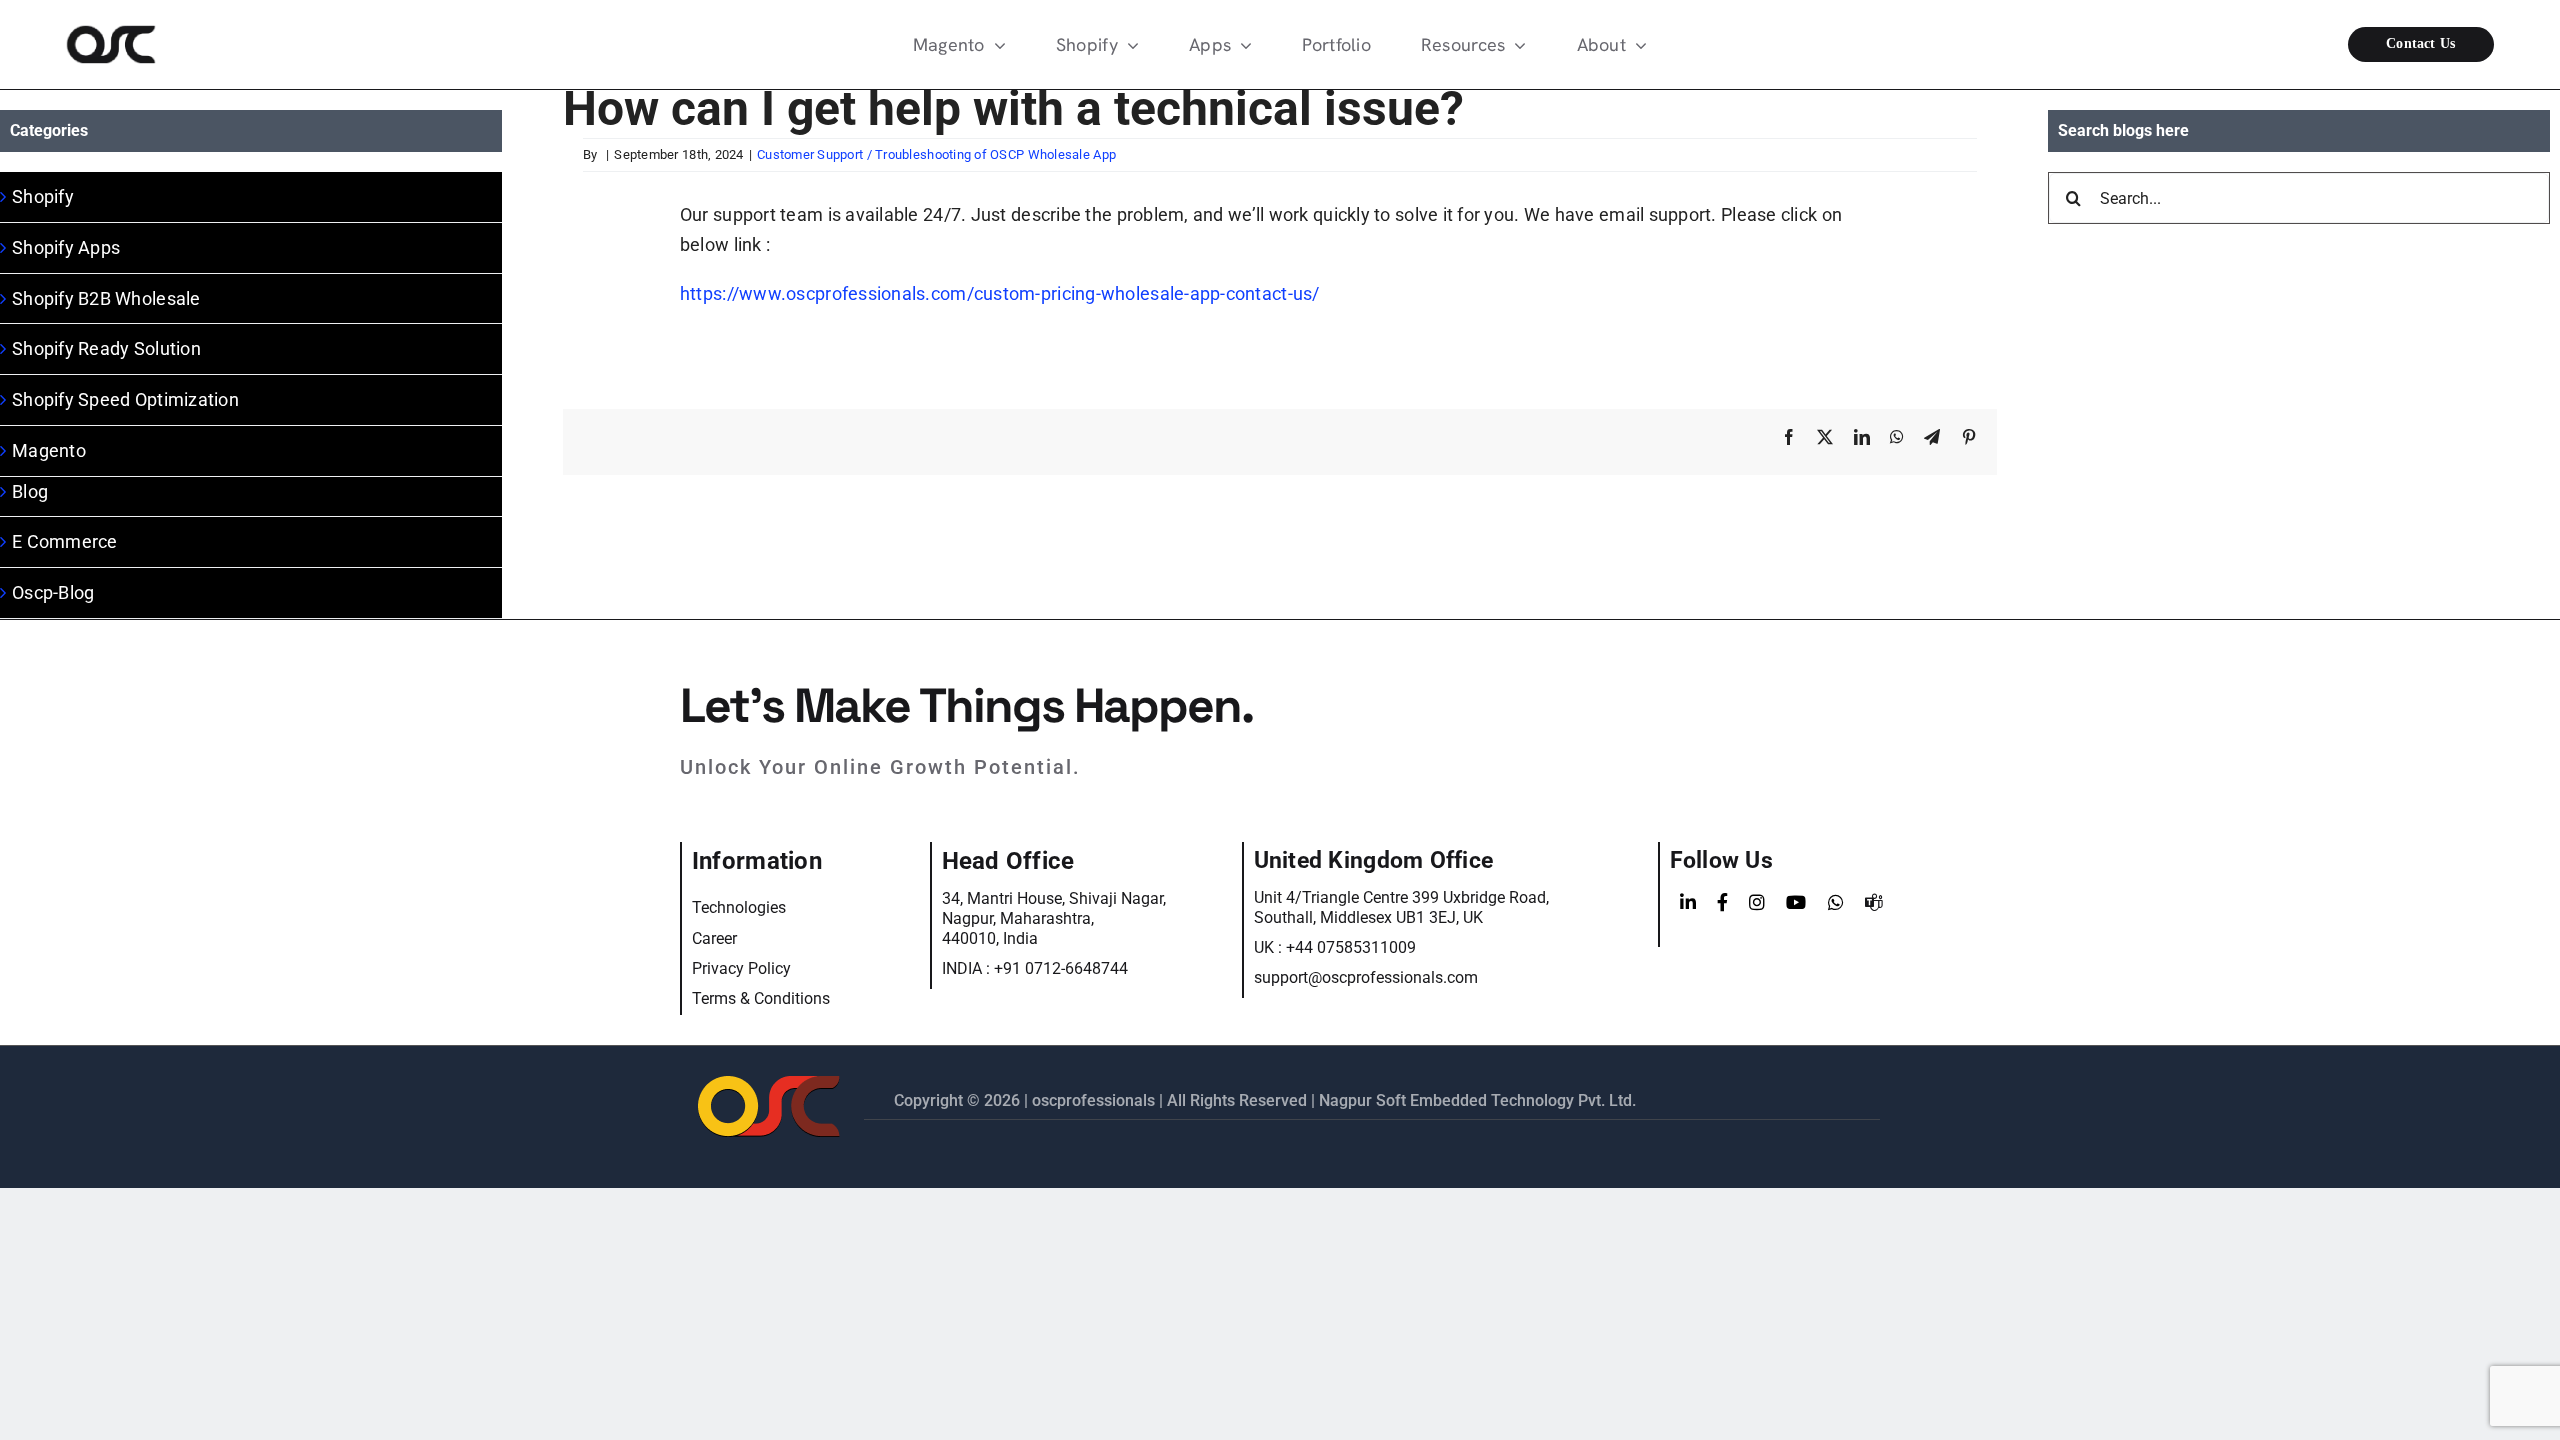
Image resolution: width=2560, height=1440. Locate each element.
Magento (49, 450)
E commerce (65, 541)
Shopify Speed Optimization (125, 399)
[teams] (1874, 903)
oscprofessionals (1095, 1100)
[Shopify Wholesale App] (2332, 44)
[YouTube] (1796, 903)
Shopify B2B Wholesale (106, 298)
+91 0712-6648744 (1061, 968)
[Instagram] (1757, 903)
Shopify (43, 196)
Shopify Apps (66, 247)
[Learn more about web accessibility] (226, 44)
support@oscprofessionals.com (1366, 977)
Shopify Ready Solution (106, 348)
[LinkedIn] (1688, 903)
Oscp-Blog (53, 592)
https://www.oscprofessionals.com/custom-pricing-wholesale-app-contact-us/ (1000, 293)
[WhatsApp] (1836, 903)
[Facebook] (1722, 903)
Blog (30, 491)
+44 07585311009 (1351, 947)
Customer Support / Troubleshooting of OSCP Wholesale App (936, 154)
